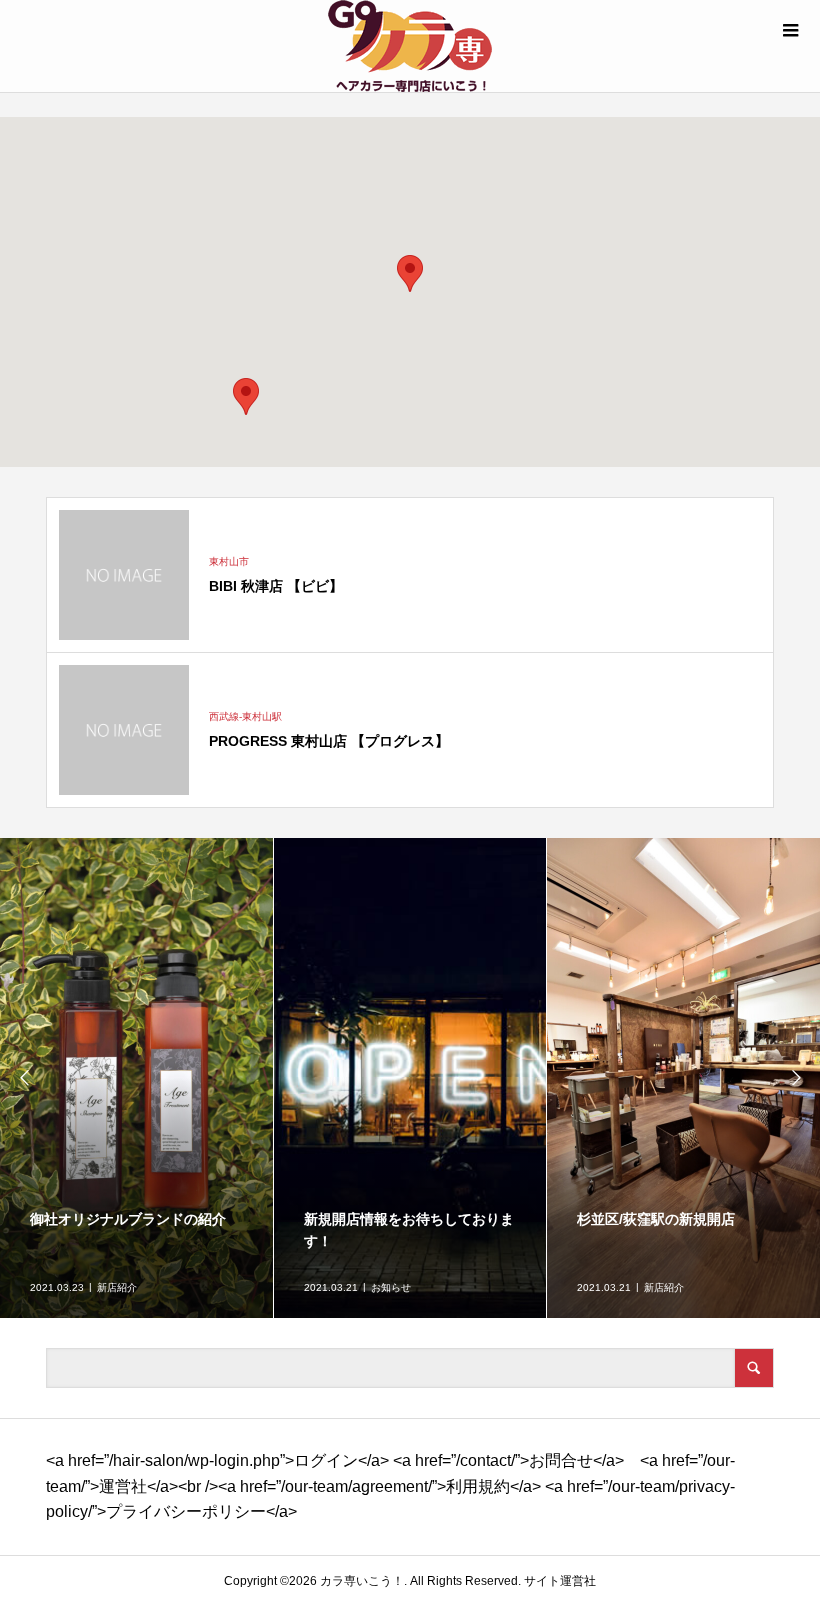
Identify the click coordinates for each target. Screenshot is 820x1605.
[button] (246, 396)
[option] (137, 1078)
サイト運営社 (560, 1581)
